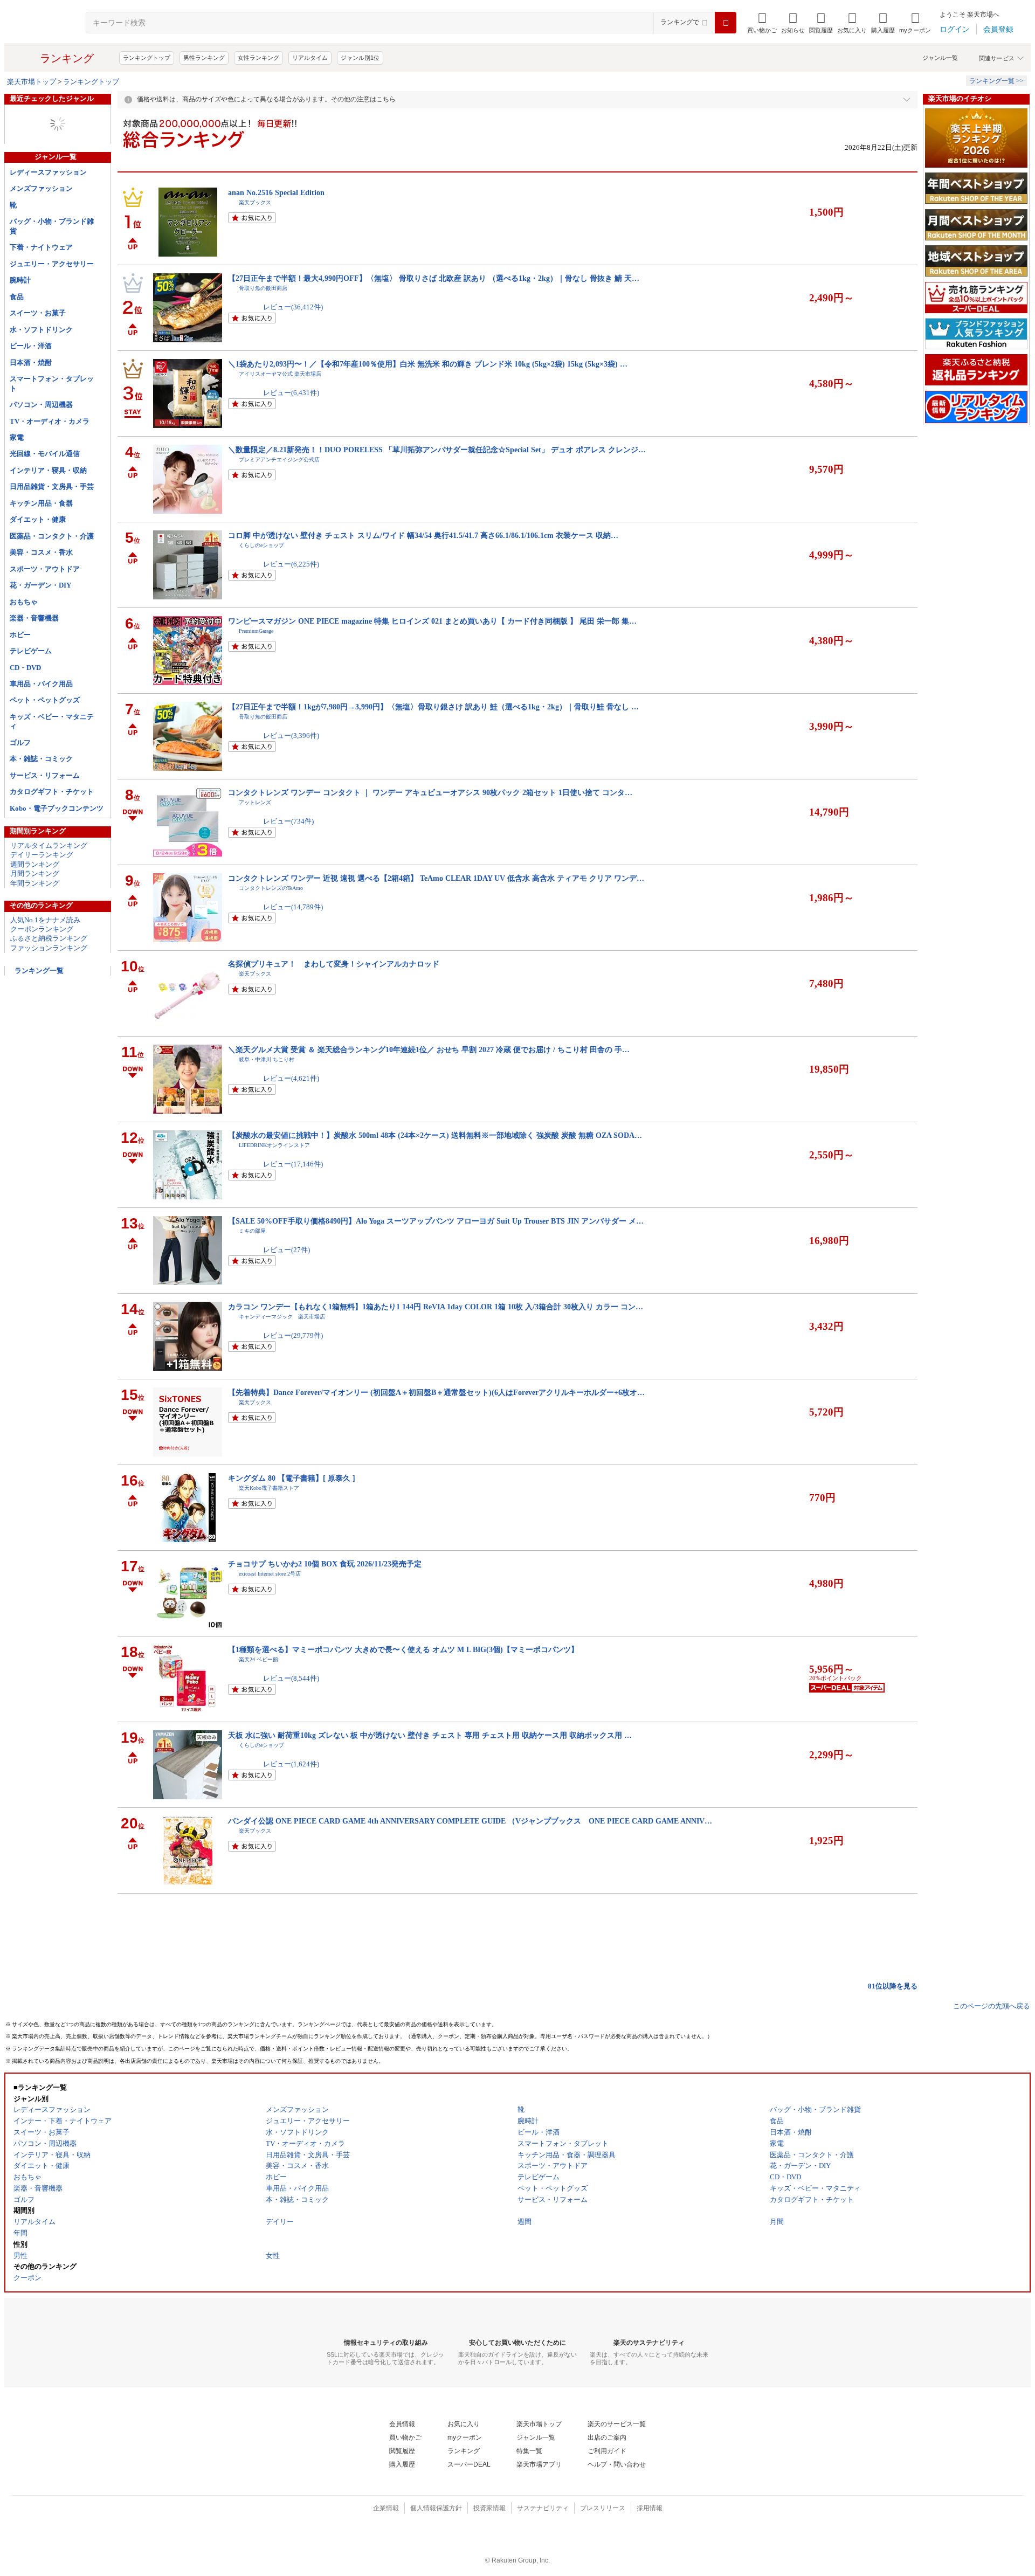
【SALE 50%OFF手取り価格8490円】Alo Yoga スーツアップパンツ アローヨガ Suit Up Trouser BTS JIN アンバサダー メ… (436, 1221)
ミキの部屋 (252, 1231)
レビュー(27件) (287, 1250)
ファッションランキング (49, 948)
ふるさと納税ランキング (49, 938)
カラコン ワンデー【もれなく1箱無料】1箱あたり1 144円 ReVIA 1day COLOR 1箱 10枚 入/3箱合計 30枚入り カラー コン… (436, 1307)
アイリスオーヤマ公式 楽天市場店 (280, 374)
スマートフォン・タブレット (52, 383)
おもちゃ (24, 602)
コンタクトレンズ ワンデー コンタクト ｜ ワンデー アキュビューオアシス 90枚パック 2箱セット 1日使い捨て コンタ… (430, 792)
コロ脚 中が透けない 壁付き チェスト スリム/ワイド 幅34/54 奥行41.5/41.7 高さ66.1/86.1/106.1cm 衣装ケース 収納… (423, 535)
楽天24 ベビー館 (258, 1659)
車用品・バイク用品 (41, 684)
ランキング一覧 (39, 971)
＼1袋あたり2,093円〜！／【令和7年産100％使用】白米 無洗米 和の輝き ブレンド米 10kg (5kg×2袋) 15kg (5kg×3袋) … (428, 364)
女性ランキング (258, 58)
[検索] (726, 23)
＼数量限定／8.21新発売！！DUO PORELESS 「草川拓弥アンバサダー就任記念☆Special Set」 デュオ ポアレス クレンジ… (437, 450)
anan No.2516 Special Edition (276, 192)
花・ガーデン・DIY (40, 585)
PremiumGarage (256, 631)
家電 (17, 437)
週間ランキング (35, 864)
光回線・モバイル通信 (45, 454)
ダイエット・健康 (38, 519)
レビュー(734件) (288, 821)
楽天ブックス (255, 202)
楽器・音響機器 (34, 618)
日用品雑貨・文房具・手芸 (52, 486)
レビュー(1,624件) (291, 1764)
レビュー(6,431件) (291, 393)
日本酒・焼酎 (31, 362)
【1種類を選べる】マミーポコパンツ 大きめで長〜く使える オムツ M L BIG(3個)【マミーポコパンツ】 (403, 1649)
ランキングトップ (147, 58)
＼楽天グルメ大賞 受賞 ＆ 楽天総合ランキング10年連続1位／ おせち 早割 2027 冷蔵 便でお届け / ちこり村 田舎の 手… (429, 1049)
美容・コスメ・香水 (41, 552)
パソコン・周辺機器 (41, 405)
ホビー (20, 635)
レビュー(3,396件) (291, 735)
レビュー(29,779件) (293, 1335)
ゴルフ (20, 743)
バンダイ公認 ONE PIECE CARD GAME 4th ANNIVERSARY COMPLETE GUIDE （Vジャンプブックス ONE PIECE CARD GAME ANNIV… (470, 1821)
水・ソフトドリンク (41, 330)
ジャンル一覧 (940, 58)
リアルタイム (310, 58)
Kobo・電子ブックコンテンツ (57, 808)
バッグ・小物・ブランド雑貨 (52, 226)
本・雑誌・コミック (41, 759)
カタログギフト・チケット (52, 792)
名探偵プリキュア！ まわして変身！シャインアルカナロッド (334, 964)
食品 (17, 297)
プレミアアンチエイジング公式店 (279, 460)
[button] (793, 23)
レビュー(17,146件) (293, 1164)
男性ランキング (204, 58)
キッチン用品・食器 (41, 503)
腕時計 (20, 280)
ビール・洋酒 (31, 346)
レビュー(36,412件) (293, 307)
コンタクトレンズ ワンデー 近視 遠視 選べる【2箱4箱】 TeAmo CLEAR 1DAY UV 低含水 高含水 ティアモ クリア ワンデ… (436, 878)
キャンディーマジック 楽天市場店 (282, 1317)
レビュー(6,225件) (291, 564)
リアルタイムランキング (49, 845)
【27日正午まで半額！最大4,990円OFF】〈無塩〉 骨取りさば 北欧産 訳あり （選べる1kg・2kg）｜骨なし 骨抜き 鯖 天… (434, 278)
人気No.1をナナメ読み (45, 920)
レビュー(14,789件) (293, 907)
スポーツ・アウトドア (45, 569)
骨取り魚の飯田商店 (263, 288)
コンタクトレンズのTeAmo (271, 888)
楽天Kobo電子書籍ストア (269, 1488)
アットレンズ (255, 802)
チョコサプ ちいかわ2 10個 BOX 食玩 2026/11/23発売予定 (325, 1564)
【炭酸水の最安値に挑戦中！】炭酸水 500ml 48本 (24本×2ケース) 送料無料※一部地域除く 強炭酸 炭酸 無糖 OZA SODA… (435, 1135)
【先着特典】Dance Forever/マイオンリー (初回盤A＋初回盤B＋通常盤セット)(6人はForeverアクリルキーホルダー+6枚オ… (436, 1392)
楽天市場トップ (32, 82)
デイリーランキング (42, 855)
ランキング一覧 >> (996, 81)
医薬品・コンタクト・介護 (52, 536)
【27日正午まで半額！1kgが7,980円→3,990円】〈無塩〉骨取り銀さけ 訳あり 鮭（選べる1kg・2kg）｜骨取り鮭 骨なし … (433, 707)
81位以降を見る (893, 1986)
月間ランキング (35, 873)
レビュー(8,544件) (291, 1678)
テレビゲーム (31, 651)
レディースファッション (48, 172)
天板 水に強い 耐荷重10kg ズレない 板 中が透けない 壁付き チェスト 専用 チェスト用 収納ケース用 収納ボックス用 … (430, 1735)
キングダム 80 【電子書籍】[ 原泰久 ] (292, 1478)
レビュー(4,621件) (291, 1078)
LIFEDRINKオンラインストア (274, 1145)
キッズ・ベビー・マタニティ (52, 721)
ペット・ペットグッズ (45, 700)
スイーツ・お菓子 (38, 313)
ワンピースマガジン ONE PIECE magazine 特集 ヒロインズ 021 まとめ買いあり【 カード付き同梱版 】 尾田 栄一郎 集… (432, 621)
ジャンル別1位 (360, 58)
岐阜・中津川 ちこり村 (267, 1059)
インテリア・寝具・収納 (48, 470)
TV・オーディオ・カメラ (50, 421)
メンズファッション (41, 188)
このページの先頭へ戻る (992, 2006)
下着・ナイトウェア (41, 247)
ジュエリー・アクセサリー (52, 264)
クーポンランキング (42, 929)
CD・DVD (25, 668)
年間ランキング (35, 883)
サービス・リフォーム (45, 775)
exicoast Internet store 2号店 (270, 1574)
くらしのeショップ (261, 545)
